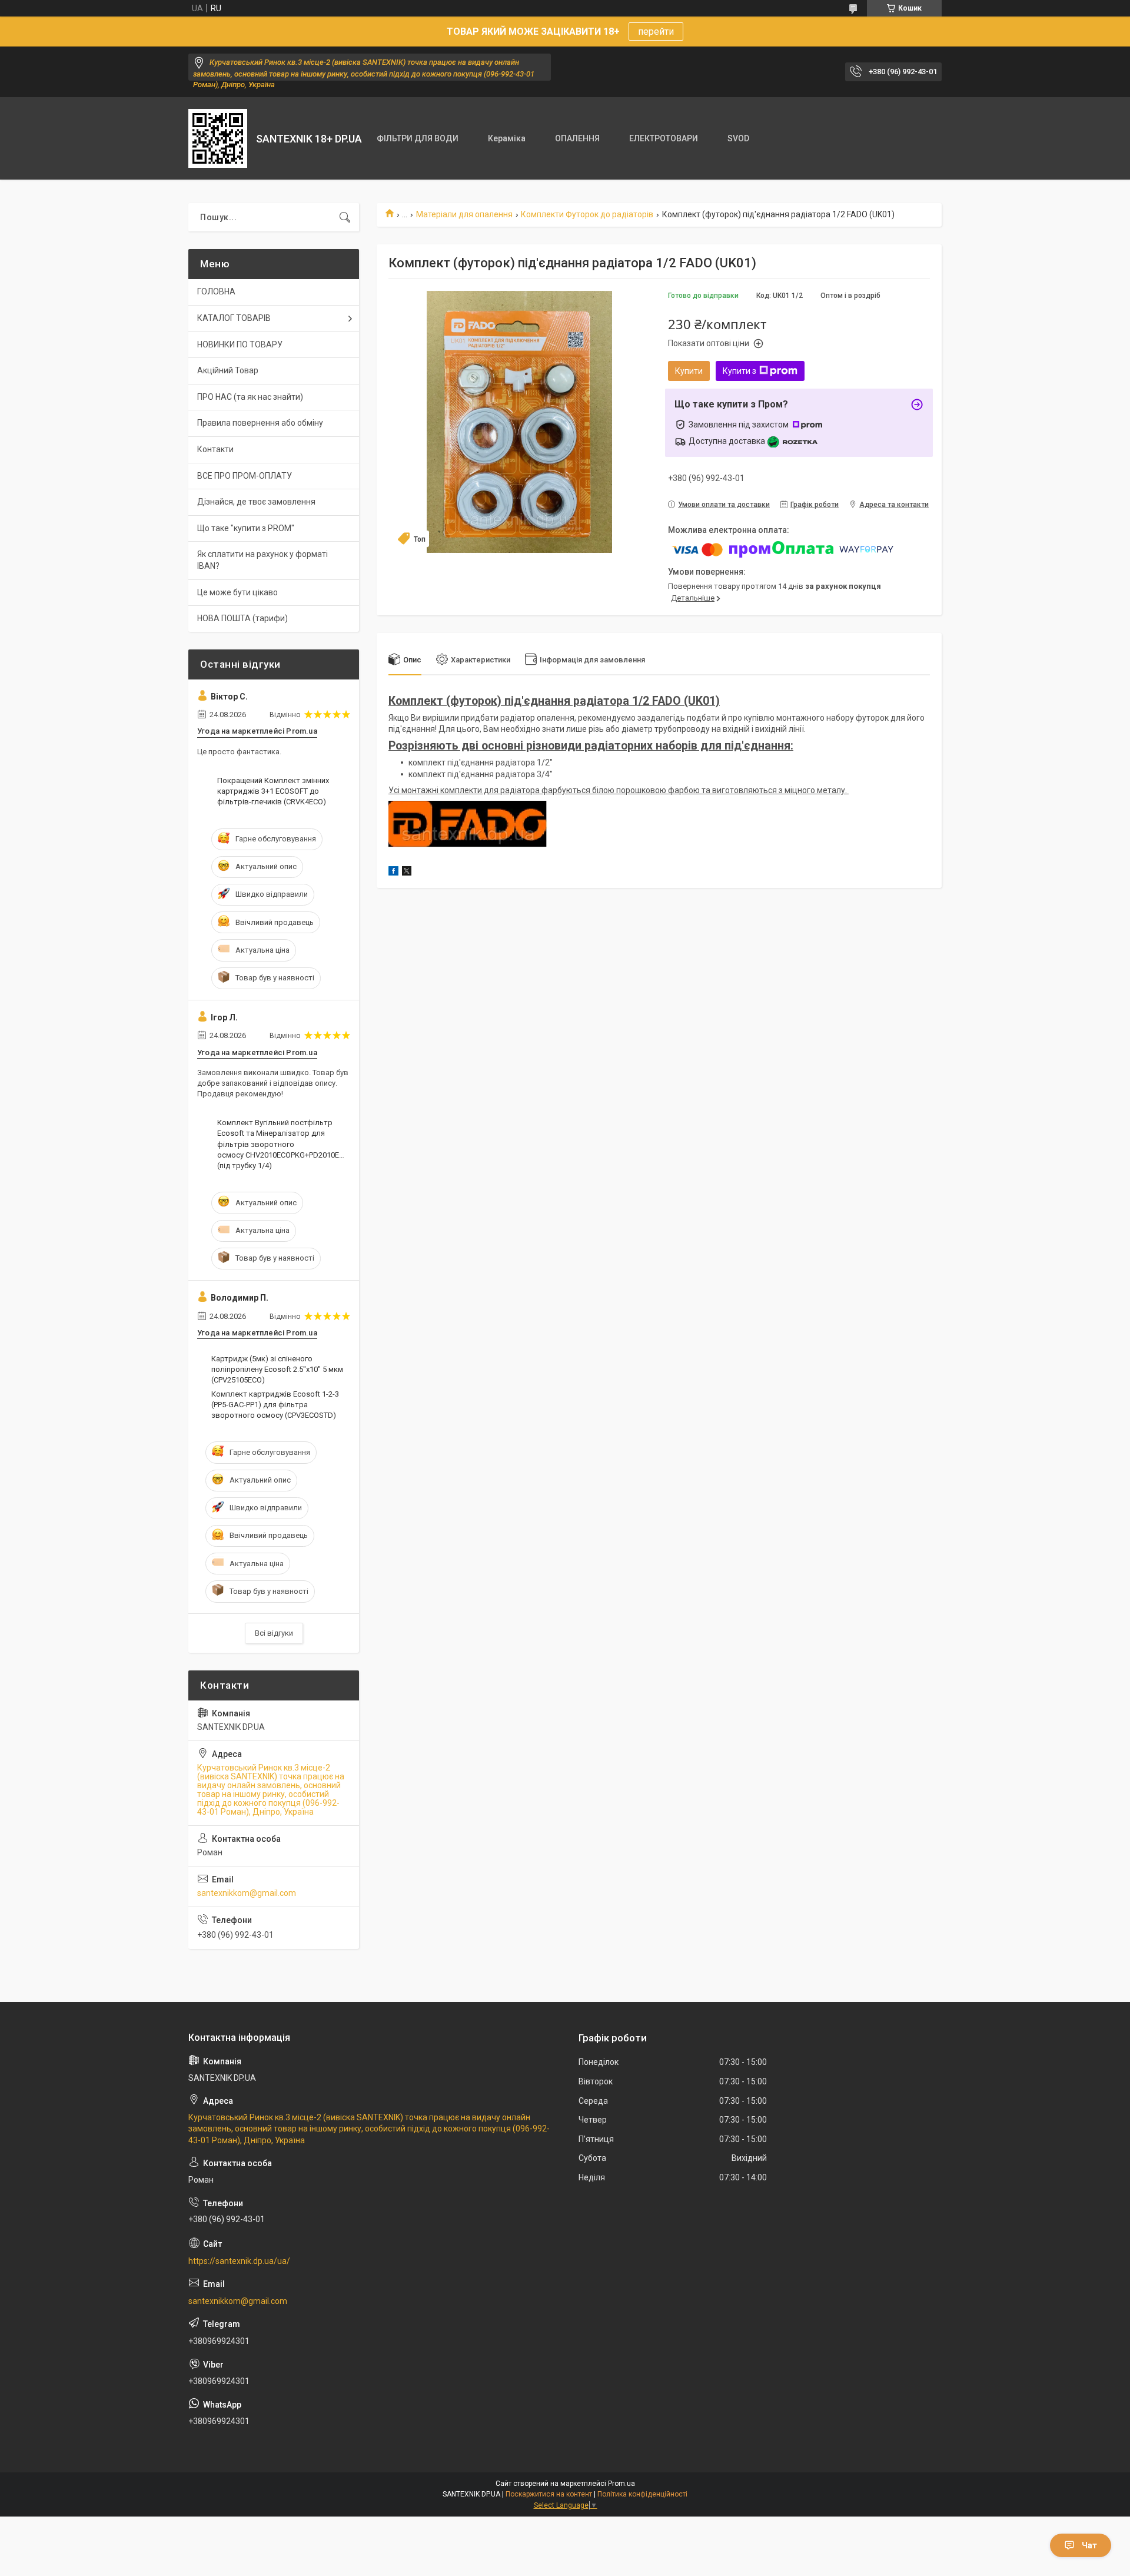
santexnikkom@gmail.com (247, 1893)
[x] (407, 873)
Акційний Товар (228, 370)
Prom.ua (621, 2484)
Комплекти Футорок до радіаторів (587, 214)
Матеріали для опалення (464, 214)
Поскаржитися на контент (549, 2494)
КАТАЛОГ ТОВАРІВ (234, 318)
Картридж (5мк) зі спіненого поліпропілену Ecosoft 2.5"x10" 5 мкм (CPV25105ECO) (277, 1369)
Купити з (740, 371)
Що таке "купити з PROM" (246, 528)
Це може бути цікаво (237, 592)
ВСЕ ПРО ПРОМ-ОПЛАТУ (245, 476)
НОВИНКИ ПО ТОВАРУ (240, 344)
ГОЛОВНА (216, 291)
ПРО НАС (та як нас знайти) (250, 397)
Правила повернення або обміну (260, 423)
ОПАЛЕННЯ (577, 138)
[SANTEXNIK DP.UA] (218, 138)
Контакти (215, 449)
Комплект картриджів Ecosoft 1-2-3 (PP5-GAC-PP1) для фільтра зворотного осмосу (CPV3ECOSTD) (275, 1405)
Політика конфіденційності (642, 2494)
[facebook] (393, 873)
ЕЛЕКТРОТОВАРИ (664, 138)
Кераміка (507, 138)
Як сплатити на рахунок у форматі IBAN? (262, 560)
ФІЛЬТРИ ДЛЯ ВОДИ (418, 138)
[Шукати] (345, 217)
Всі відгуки (274, 1633)
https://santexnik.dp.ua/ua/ (239, 2261)
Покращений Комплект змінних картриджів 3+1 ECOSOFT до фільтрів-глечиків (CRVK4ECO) (273, 791)
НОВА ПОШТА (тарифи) (242, 618)
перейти (656, 32)
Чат (1089, 2545)
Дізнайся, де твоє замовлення (256, 502)
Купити (689, 371)
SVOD (738, 138)
